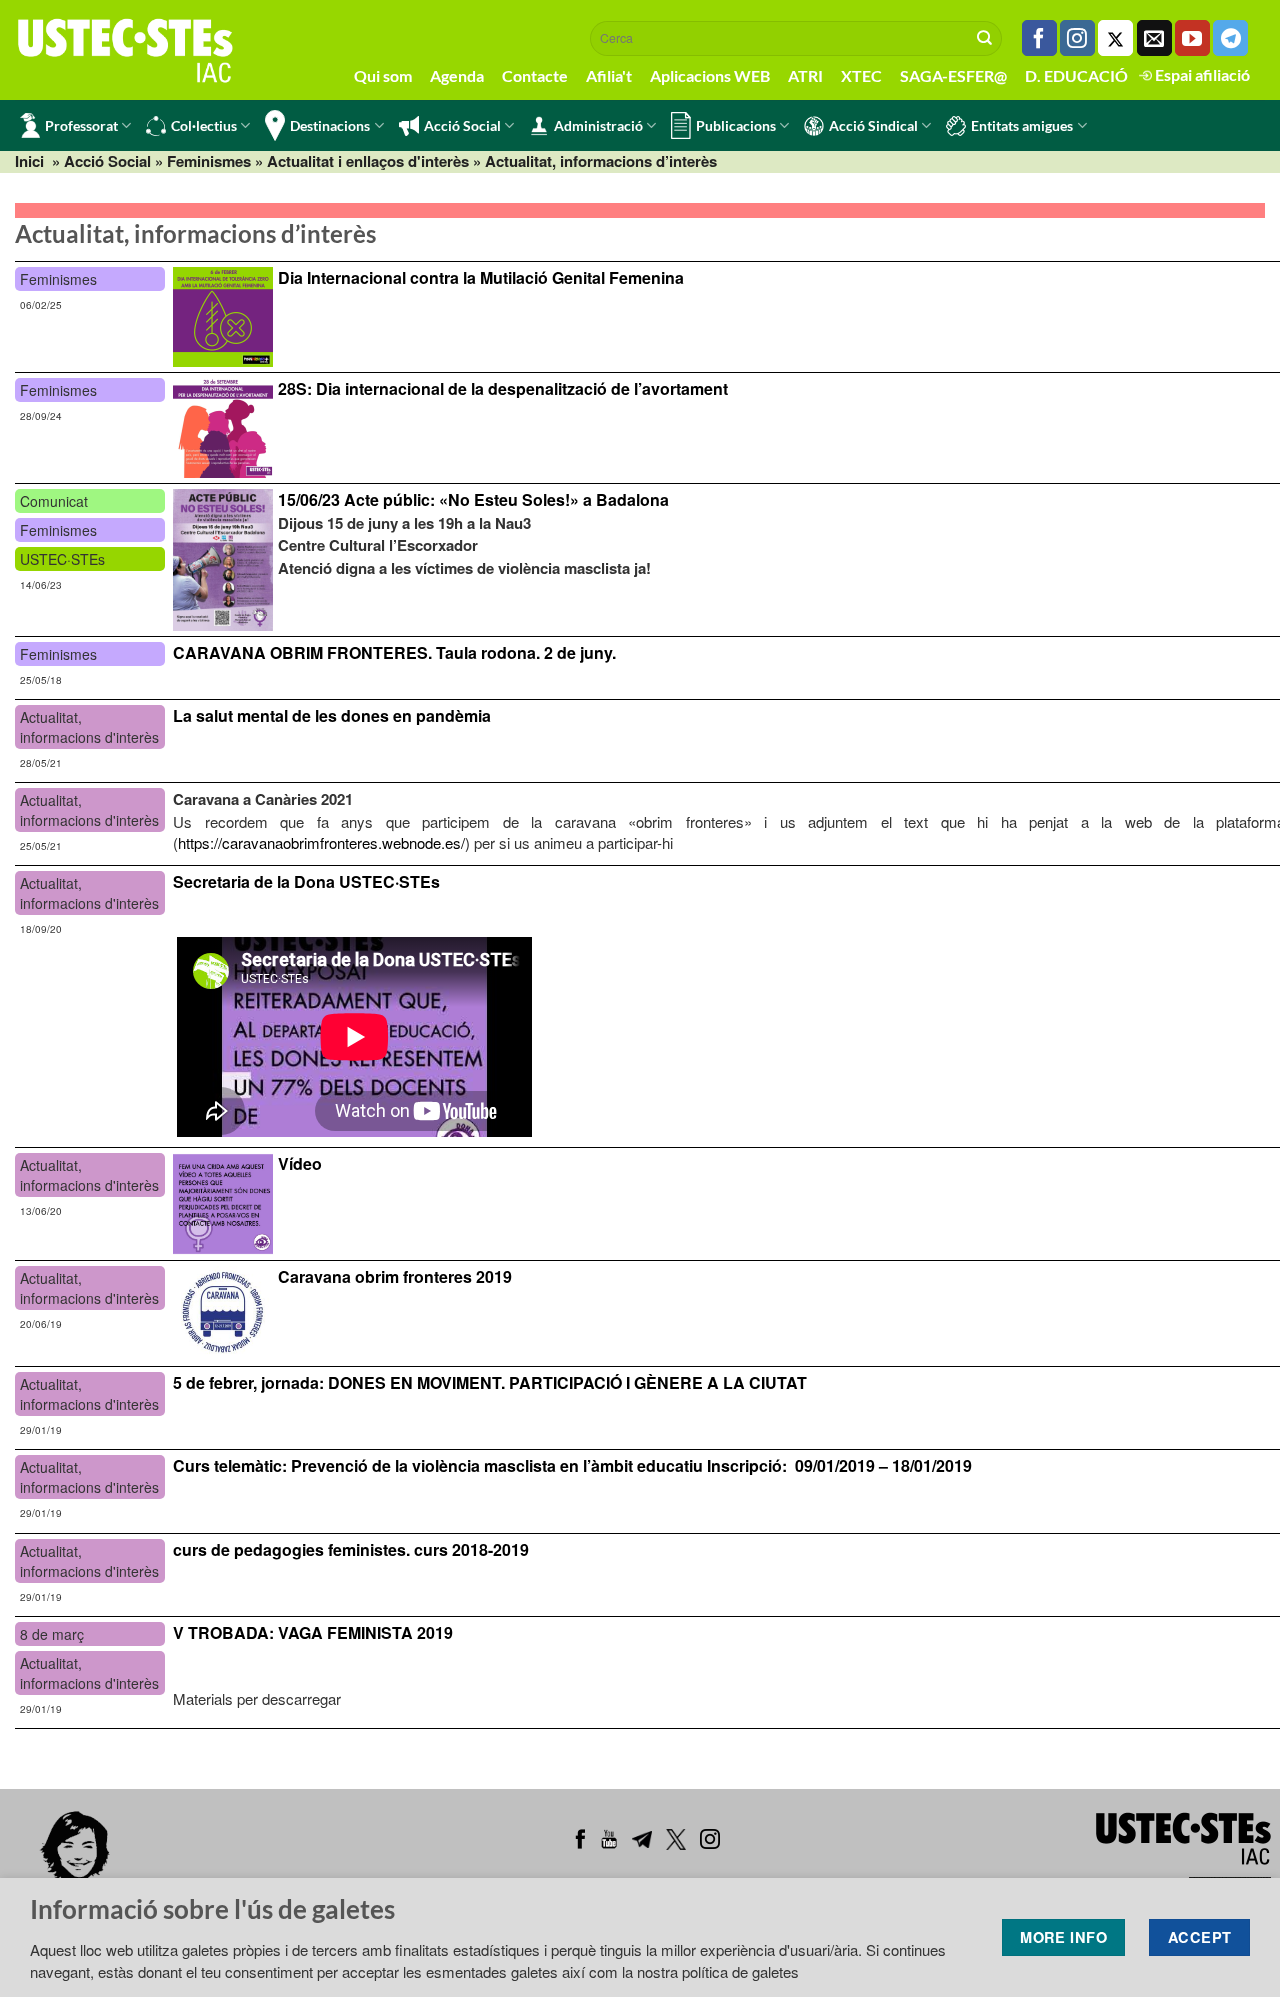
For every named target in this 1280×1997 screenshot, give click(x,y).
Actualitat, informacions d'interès (89, 727)
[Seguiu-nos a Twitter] (1115, 38)
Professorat (81, 125)
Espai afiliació (1201, 74)
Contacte (535, 75)
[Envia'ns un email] (1154, 38)
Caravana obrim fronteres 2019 (395, 1276)
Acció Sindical (873, 125)
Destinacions (330, 125)
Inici (29, 161)
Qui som (383, 75)
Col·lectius (204, 125)
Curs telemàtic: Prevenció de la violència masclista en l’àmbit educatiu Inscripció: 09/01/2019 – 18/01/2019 (572, 1465)
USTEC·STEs (62, 559)
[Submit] (985, 38)
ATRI (805, 75)
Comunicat (54, 501)
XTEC (861, 75)
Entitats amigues (1022, 125)
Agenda (457, 75)
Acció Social (462, 125)
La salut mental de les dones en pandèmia (332, 715)
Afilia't (609, 75)
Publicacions (736, 125)
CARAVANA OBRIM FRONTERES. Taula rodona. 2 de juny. (394, 652)
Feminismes (209, 161)
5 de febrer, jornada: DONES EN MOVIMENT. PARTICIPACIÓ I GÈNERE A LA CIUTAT (490, 1382)
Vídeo (300, 1163)
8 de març (52, 1634)
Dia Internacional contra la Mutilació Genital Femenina (481, 277)
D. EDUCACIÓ (1076, 75)
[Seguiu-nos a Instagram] (1077, 38)
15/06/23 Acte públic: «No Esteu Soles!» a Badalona (473, 499)
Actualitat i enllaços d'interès (368, 161)
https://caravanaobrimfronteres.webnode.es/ (321, 842)
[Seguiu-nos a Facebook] (1039, 38)
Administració (598, 125)
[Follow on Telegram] (1230, 38)
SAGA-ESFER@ (953, 75)
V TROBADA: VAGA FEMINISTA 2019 (313, 1632)
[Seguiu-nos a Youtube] (1192, 38)
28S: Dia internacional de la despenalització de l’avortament (503, 388)
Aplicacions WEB (710, 75)
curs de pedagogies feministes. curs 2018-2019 (351, 1549)
